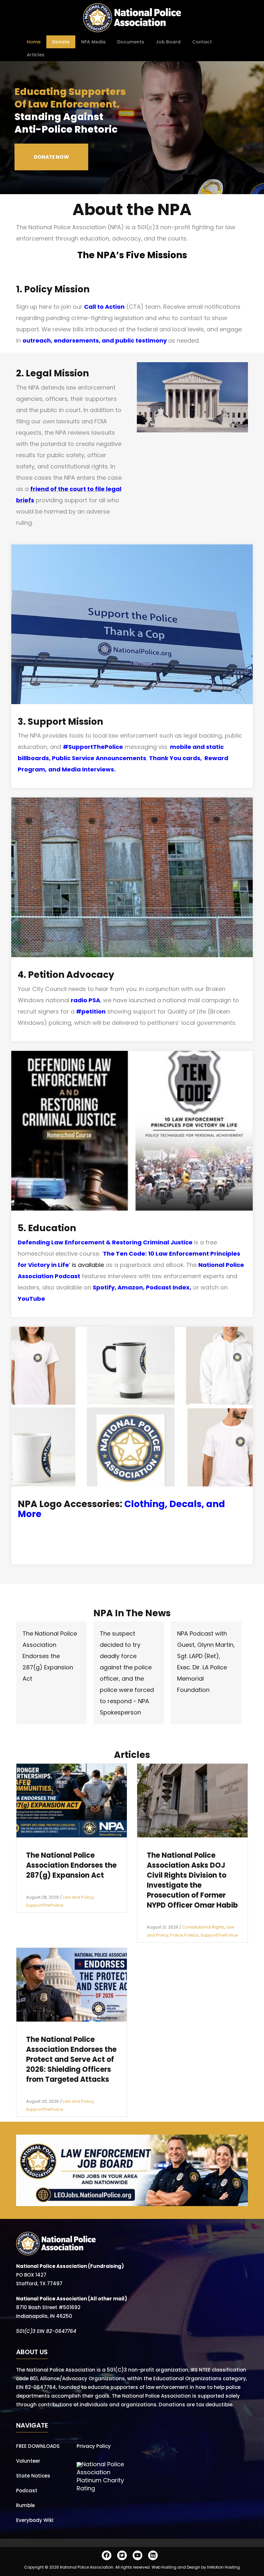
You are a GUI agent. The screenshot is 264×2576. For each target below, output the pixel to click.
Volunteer (28, 2461)
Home (34, 42)
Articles (36, 55)
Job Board (168, 42)
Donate (61, 42)
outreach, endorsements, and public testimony (95, 340)
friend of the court (58, 489)
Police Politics (184, 1935)
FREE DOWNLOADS (38, 2446)
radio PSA (85, 1000)
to (90, 489)
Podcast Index (168, 1287)
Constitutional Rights (203, 1927)
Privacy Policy (94, 2446)
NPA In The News (132, 1613)
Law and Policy (78, 1897)
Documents (131, 42)
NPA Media (93, 42)
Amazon (130, 1287)
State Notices (33, 2476)
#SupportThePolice (93, 747)
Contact (202, 42)
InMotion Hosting (223, 2567)
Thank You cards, (177, 758)
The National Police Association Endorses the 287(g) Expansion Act (50, 1656)
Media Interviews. (89, 769)
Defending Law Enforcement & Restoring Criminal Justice (105, 1242)
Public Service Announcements (99, 758)
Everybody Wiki (35, 2520)
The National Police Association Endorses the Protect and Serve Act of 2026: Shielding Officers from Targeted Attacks (71, 2059)
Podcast (27, 2491)
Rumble (25, 2505)
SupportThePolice (45, 1905)
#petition (91, 1011)
